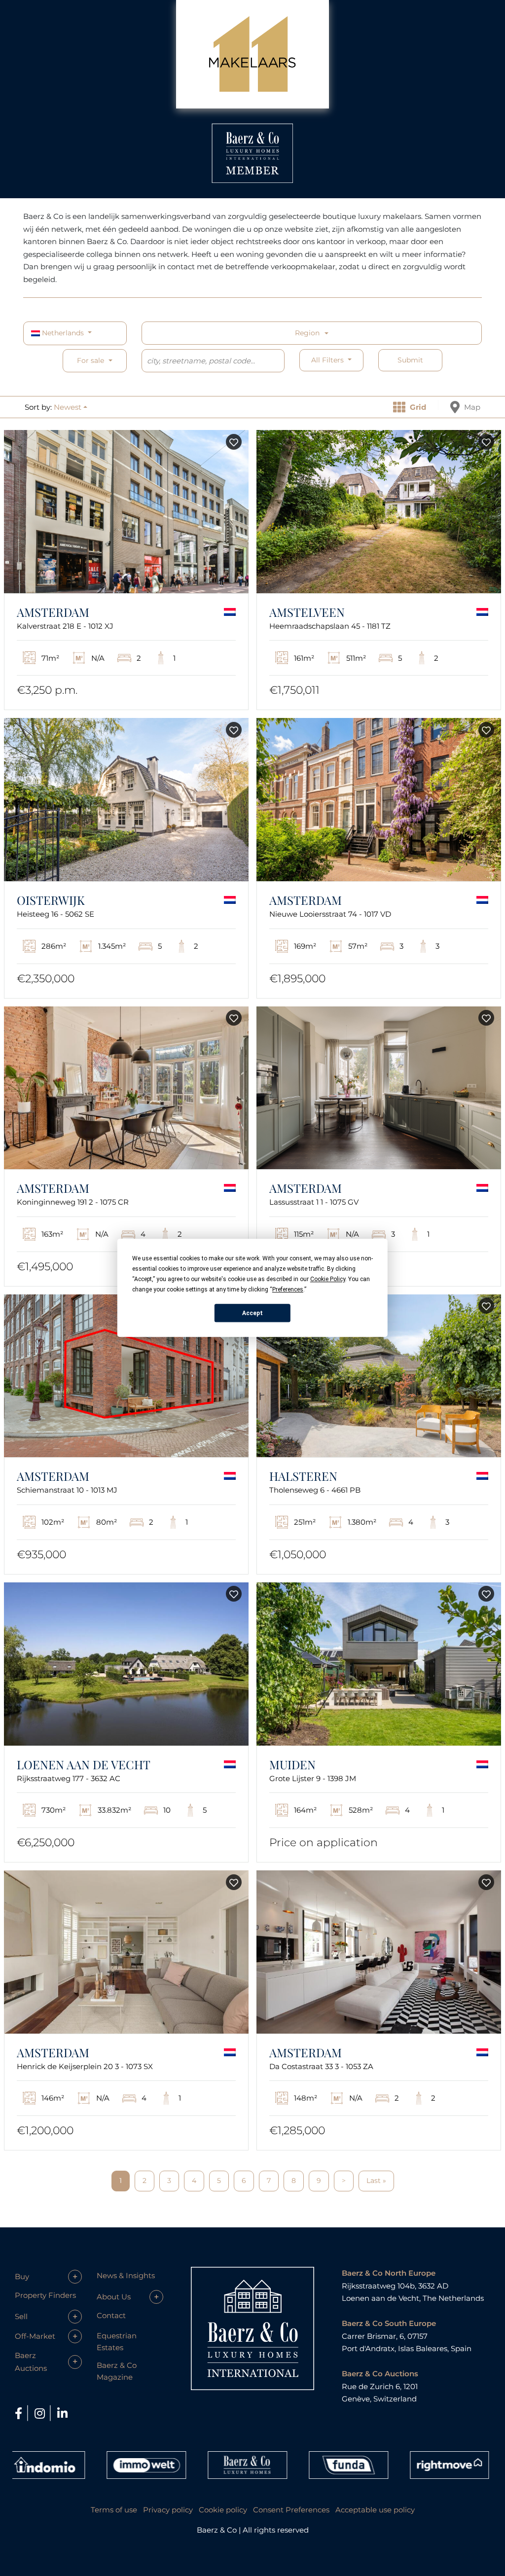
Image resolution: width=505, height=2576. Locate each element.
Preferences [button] (288, 1289)
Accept (252, 1313)
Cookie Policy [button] (328, 1279)
